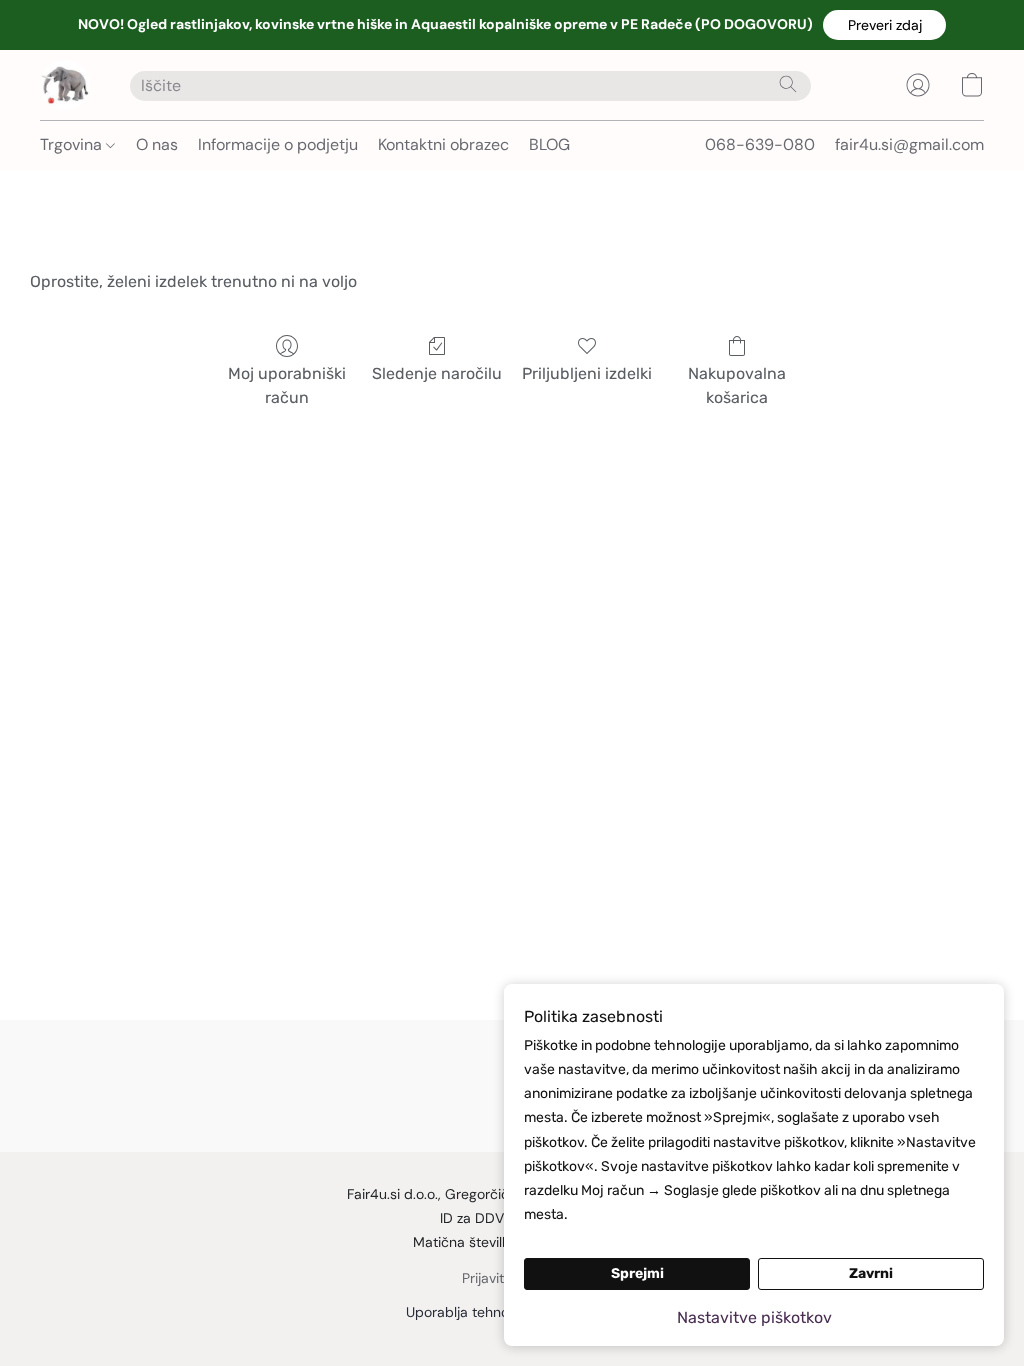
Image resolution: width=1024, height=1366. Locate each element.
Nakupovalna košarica (737, 385)
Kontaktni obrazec (443, 144)
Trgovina (73, 144)
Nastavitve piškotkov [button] (754, 1317)
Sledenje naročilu (437, 373)
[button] (884, 25)
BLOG (549, 144)
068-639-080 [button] (760, 144)
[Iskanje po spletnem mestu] (788, 84)
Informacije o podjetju (278, 144)
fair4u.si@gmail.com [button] (909, 144)
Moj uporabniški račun (287, 385)
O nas (157, 144)
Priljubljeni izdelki (587, 373)
